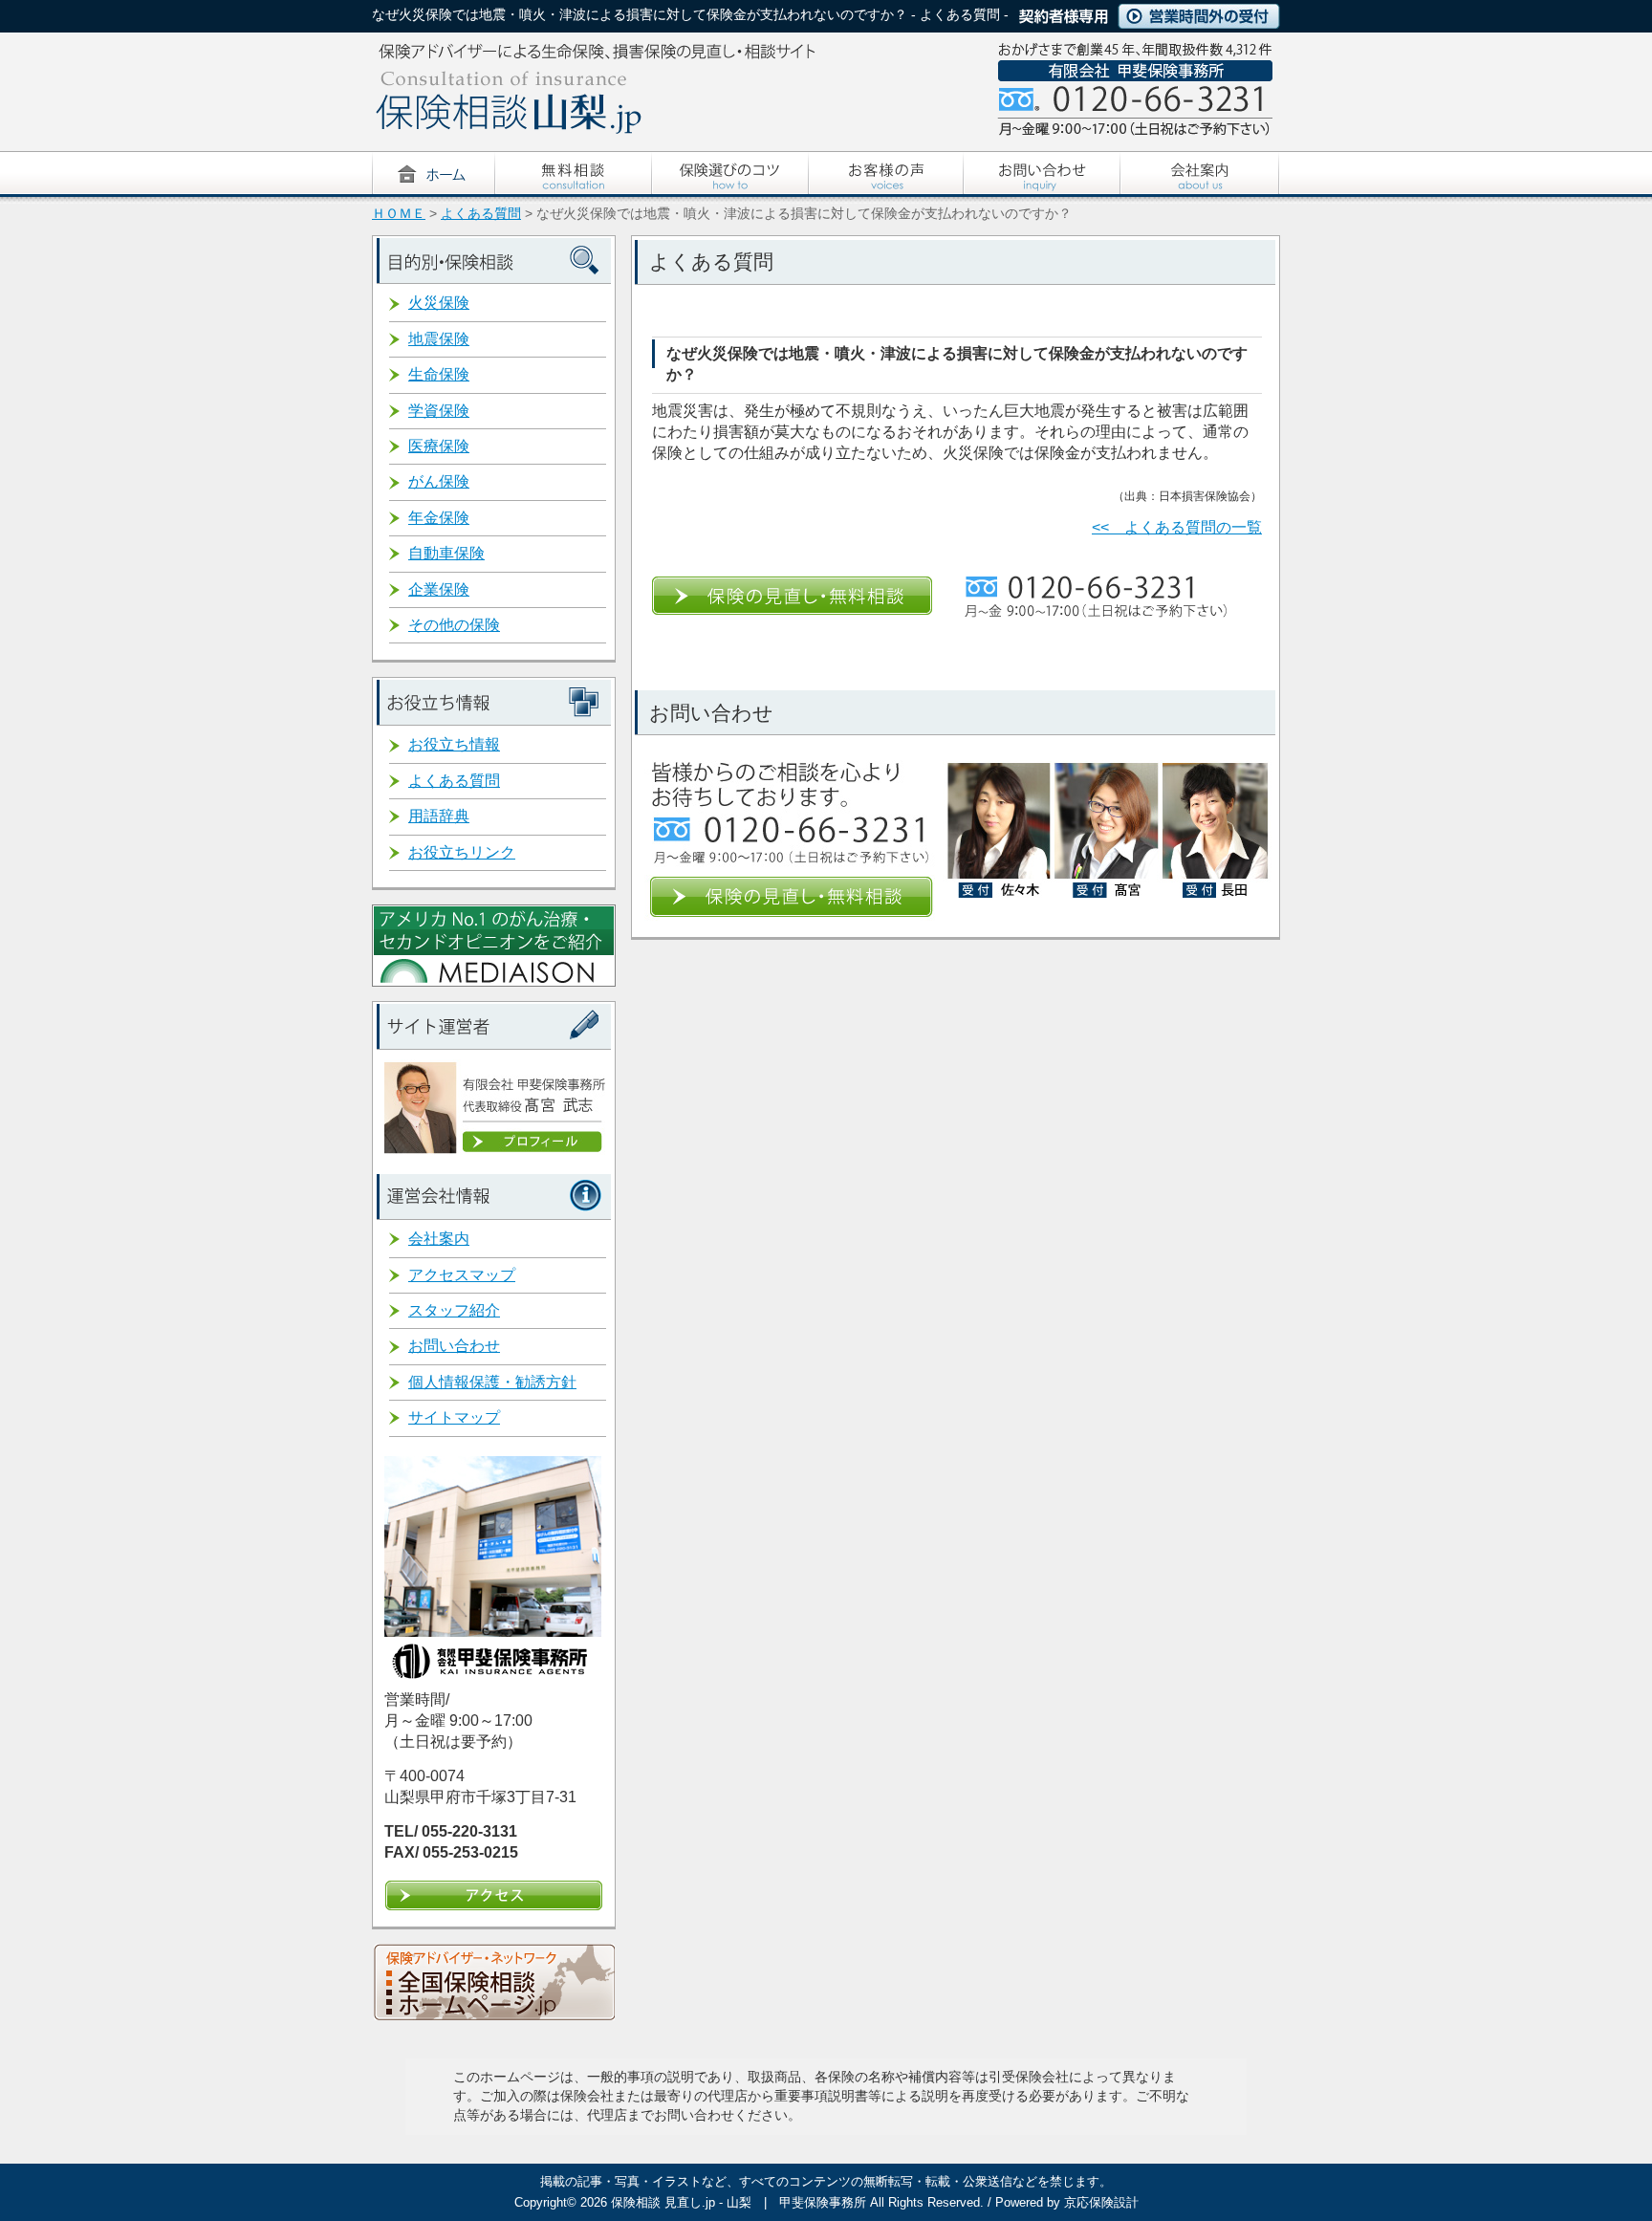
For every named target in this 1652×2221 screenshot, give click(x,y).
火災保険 (439, 303)
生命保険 (439, 374)
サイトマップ (454, 1417)
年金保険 (439, 518)
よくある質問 (481, 214)
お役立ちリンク (462, 852)
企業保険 (439, 589)
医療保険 (439, 446)
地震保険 (439, 339)
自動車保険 (446, 553)
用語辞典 (439, 816)
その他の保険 (454, 625)
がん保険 (439, 481)
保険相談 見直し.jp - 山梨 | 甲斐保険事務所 (739, 2202)
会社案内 (439, 1239)
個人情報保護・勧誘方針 (492, 1382)
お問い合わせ (454, 1346)
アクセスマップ (462, 1275)
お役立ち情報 (454, 744)
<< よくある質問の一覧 (1177, 527)
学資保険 (439, 411)
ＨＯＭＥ (399, 214)
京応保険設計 (1101, 2202)
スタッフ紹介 (454, 1310)
